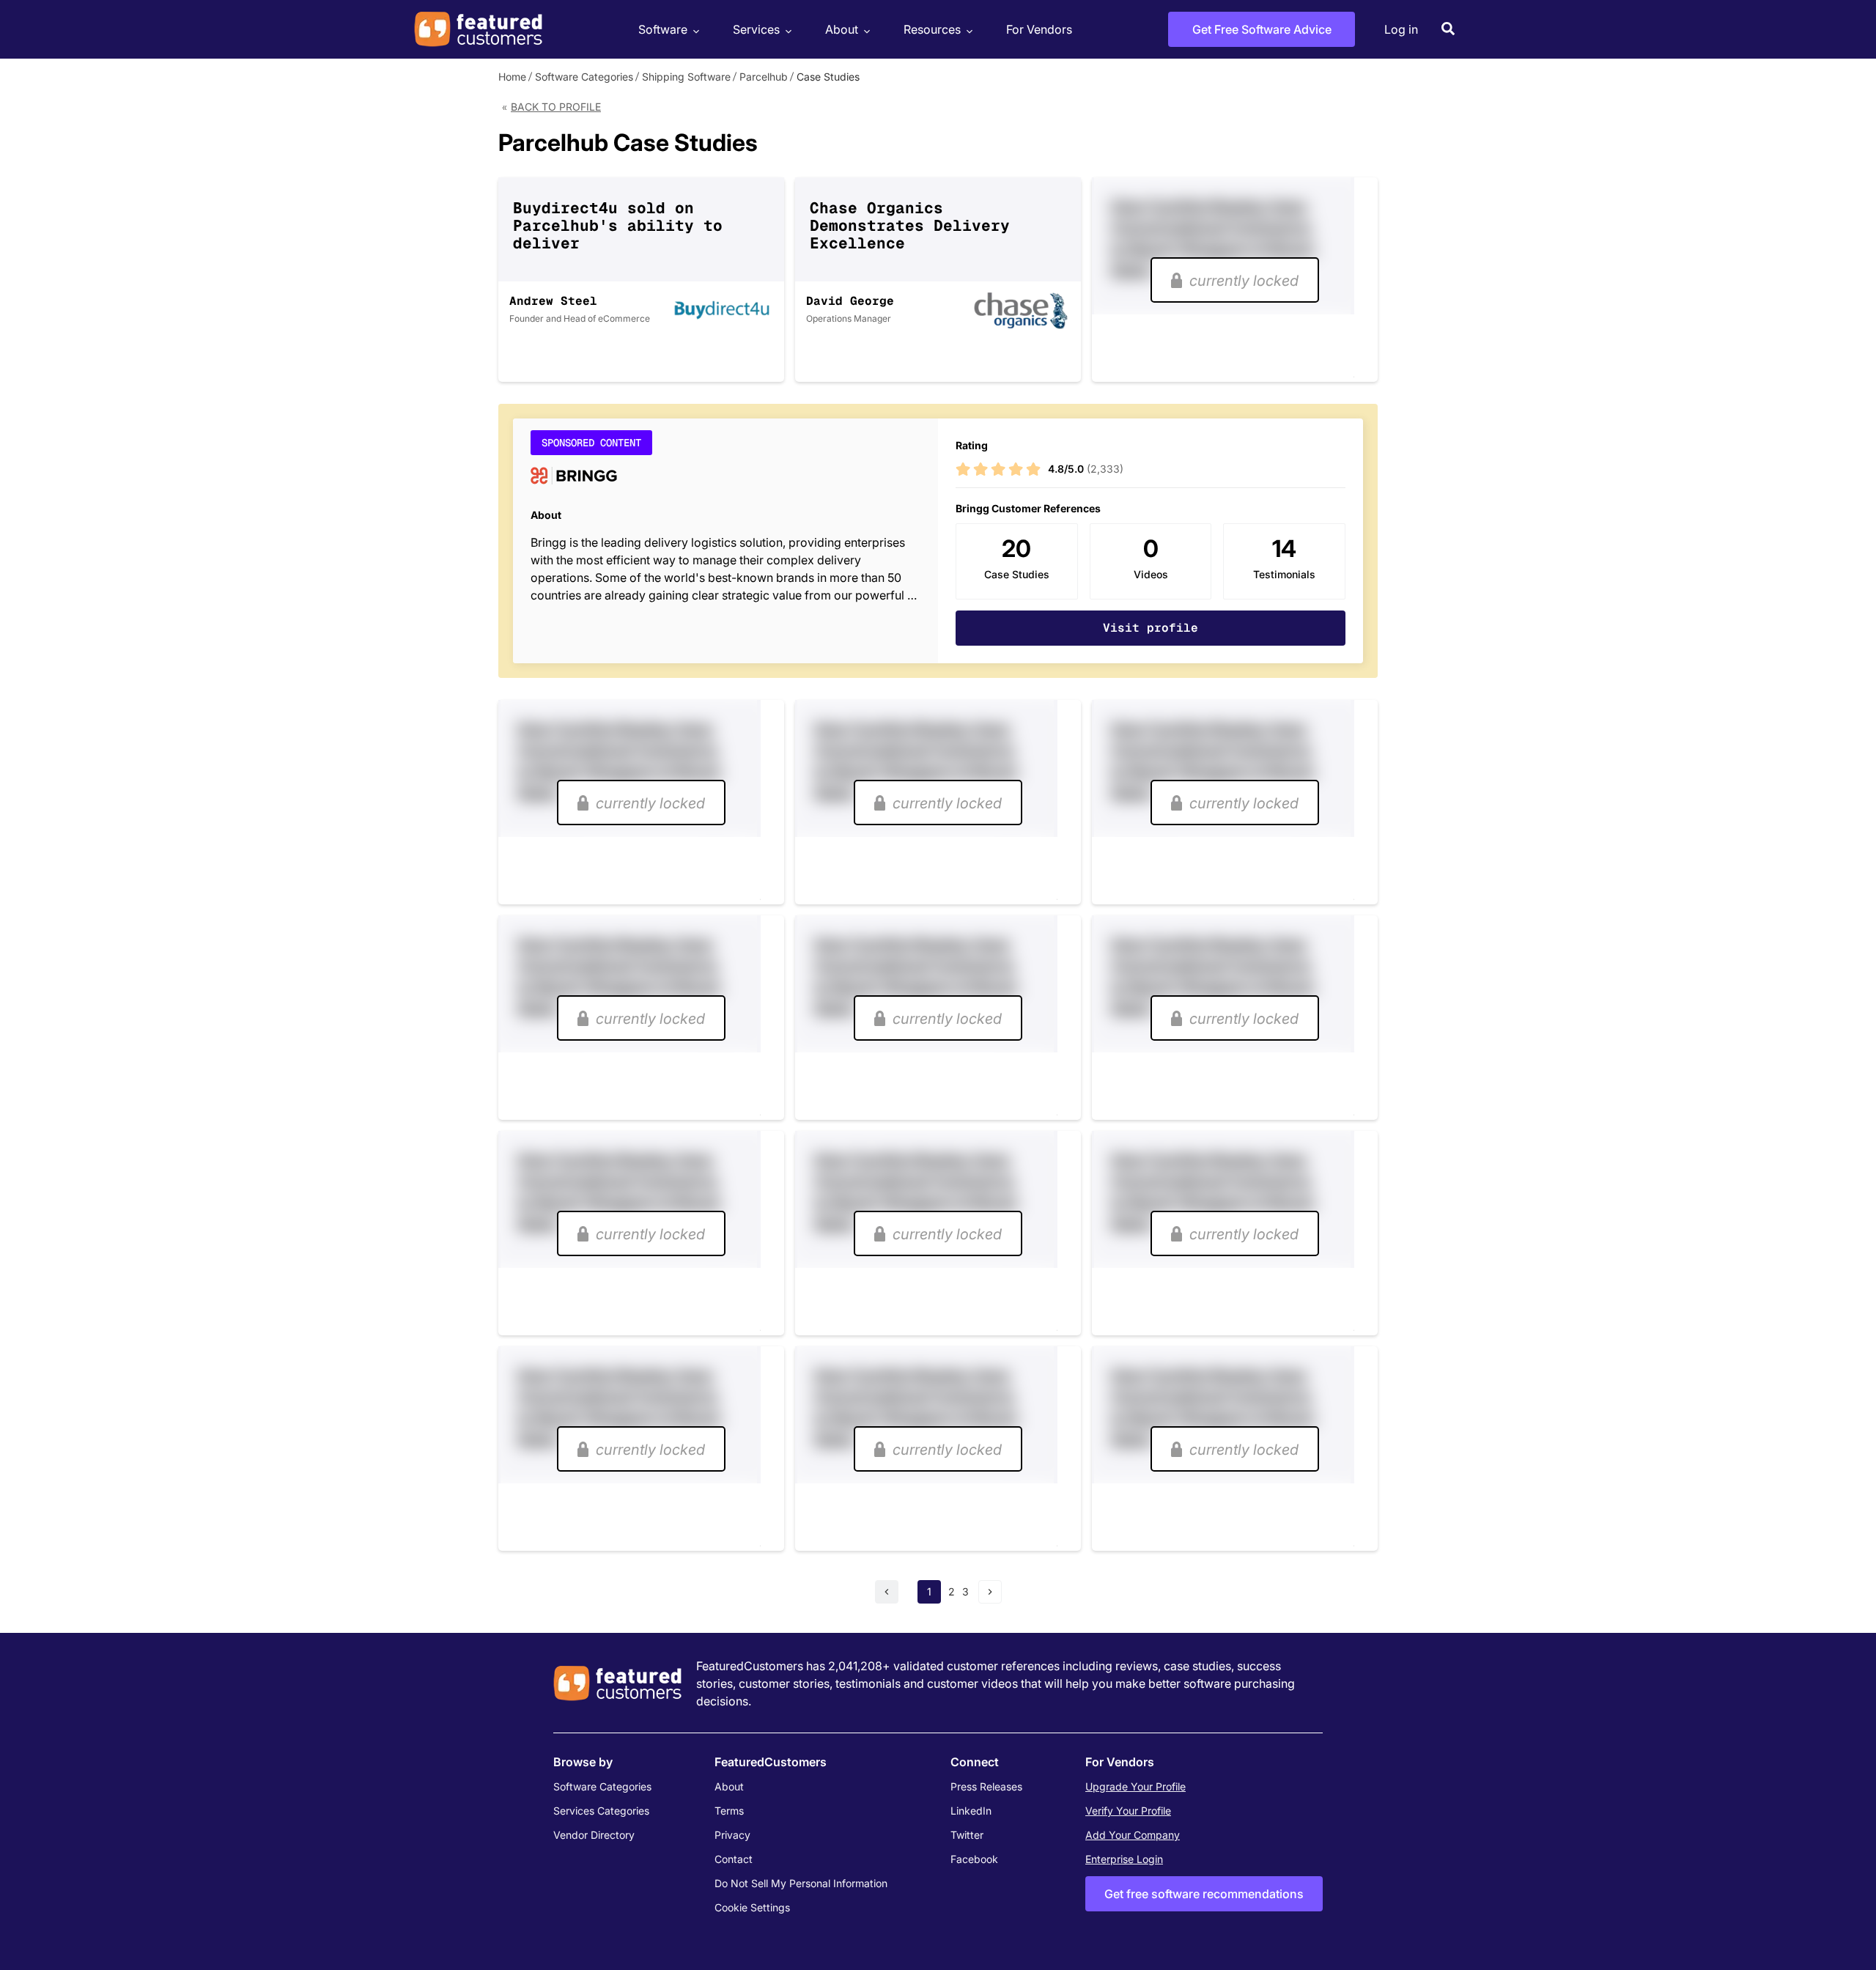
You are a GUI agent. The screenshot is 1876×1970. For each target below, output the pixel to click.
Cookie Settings (752, 1907)
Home (512, 77)
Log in (1401, 29)
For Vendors (1039, 29)
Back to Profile (556, 107)
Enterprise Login (1124, 1859)
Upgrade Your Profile (1135, 1786)
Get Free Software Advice (1262, 29)
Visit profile (1151, 628)
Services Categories (601, 1811)
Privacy (732, 1835)
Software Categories (584, 77)
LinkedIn (971, 1811)
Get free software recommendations (1204, 1894)
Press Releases (986, 1786)
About (842, 29)
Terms (729, 1811)
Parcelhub (764, 77)
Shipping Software (686, 77)
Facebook (974, 1859)
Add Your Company (1133, 1835)
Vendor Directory (594, 1835)
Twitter (967, 1835)
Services (756, 29)
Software (663, 29)
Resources (932, 29)
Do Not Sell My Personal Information (801, 1883)
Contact (734, 1859)
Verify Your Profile (1128, 1811)
